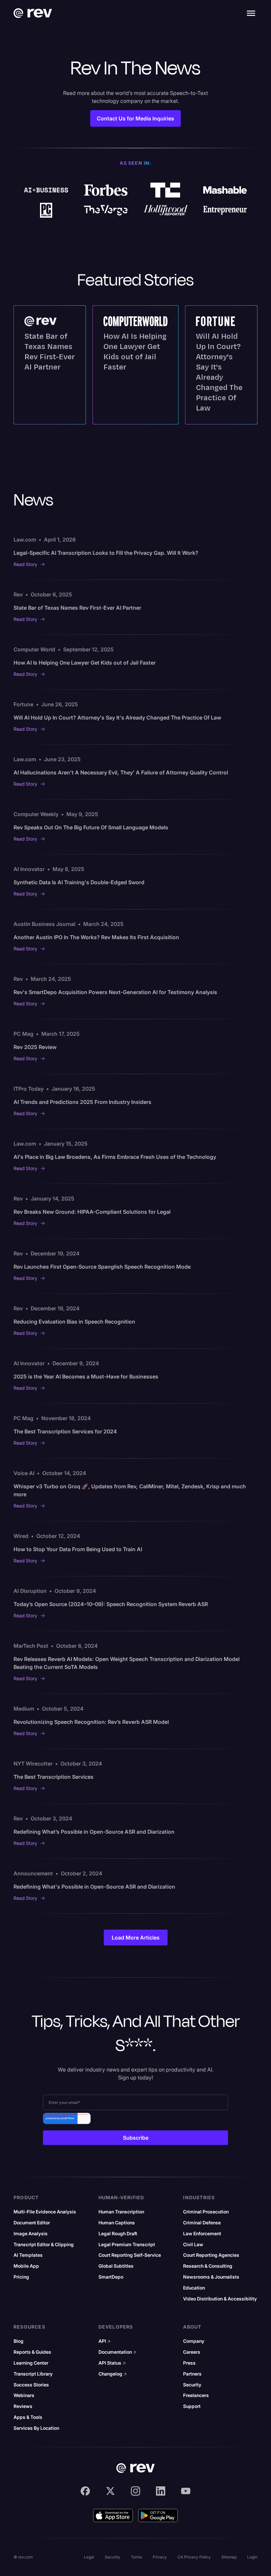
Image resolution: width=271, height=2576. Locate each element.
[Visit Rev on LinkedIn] (161, 2491)
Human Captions (117, 2223)
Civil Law (193, 2245)
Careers (192, 2352)
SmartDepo (111, 2277)
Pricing (21, 2277)
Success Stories (31, 2385)
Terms (136, 2557)
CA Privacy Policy (194, 2557)
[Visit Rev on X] (110, 2491)
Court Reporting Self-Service (130, 2255)
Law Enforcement (202, 2234)
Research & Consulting (208, 2266)
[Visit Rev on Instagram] (135, 2491)
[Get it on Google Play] (158, 2515)
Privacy (160, 2557)
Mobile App (26, 2266)
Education (194, 2288)
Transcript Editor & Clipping (44, 2245)
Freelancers (196, 2395)
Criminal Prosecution (206, 2212)
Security (192, 2385)
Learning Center (31, 2363)
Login (252, 2557)
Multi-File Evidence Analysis (45, 2212)
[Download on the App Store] (113, 2515)
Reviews (23, 2406)
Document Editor (32, 2223)
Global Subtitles (116, 2266)
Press (189, 2363)
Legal (89, 2557)
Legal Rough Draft (118, 2234)
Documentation (117, 2352)
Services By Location (36, 2428)
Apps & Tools (28, 2417)
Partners (192, 2374)
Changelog (113, 2374)
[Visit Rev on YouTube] (186, 2491)
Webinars (24, 2395)
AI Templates (28, 2255)
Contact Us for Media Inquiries (135, 118)
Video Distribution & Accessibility (220, 2299)
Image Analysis (31, 2234)
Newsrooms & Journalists (211, 2277)
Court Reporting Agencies (211, 2255)
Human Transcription (121, 2212)
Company (194, 2341)
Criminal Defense (202, 2223)
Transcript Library (33, 2374)
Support (192, 2406)
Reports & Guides (32, 2352)
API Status (112, 2363)
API (105, 2341)
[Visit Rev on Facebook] (85, 2491)
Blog (19, 2341)
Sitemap (229, 2557)
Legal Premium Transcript (127, 2245)
